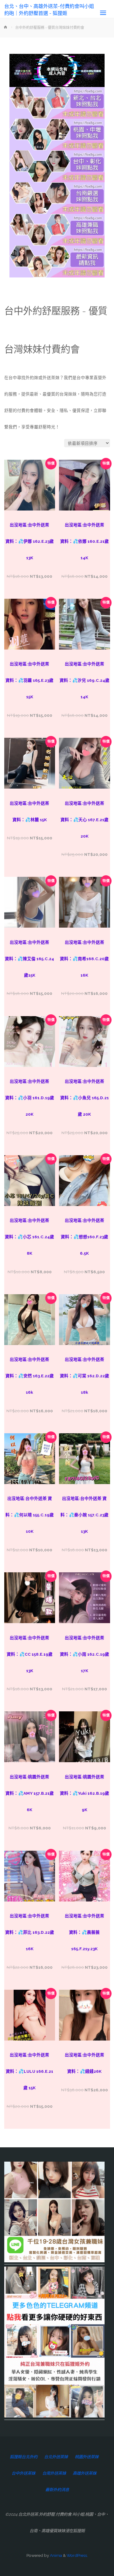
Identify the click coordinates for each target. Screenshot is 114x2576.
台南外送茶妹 (54, 2473)
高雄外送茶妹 (85, 2473)
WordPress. (77, 2555)
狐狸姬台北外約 (24, 2457)
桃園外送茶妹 (87, 2457)
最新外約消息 (57, 2490)
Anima (55, 2555)
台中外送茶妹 (23, 2473)
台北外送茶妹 (56, 2457)
